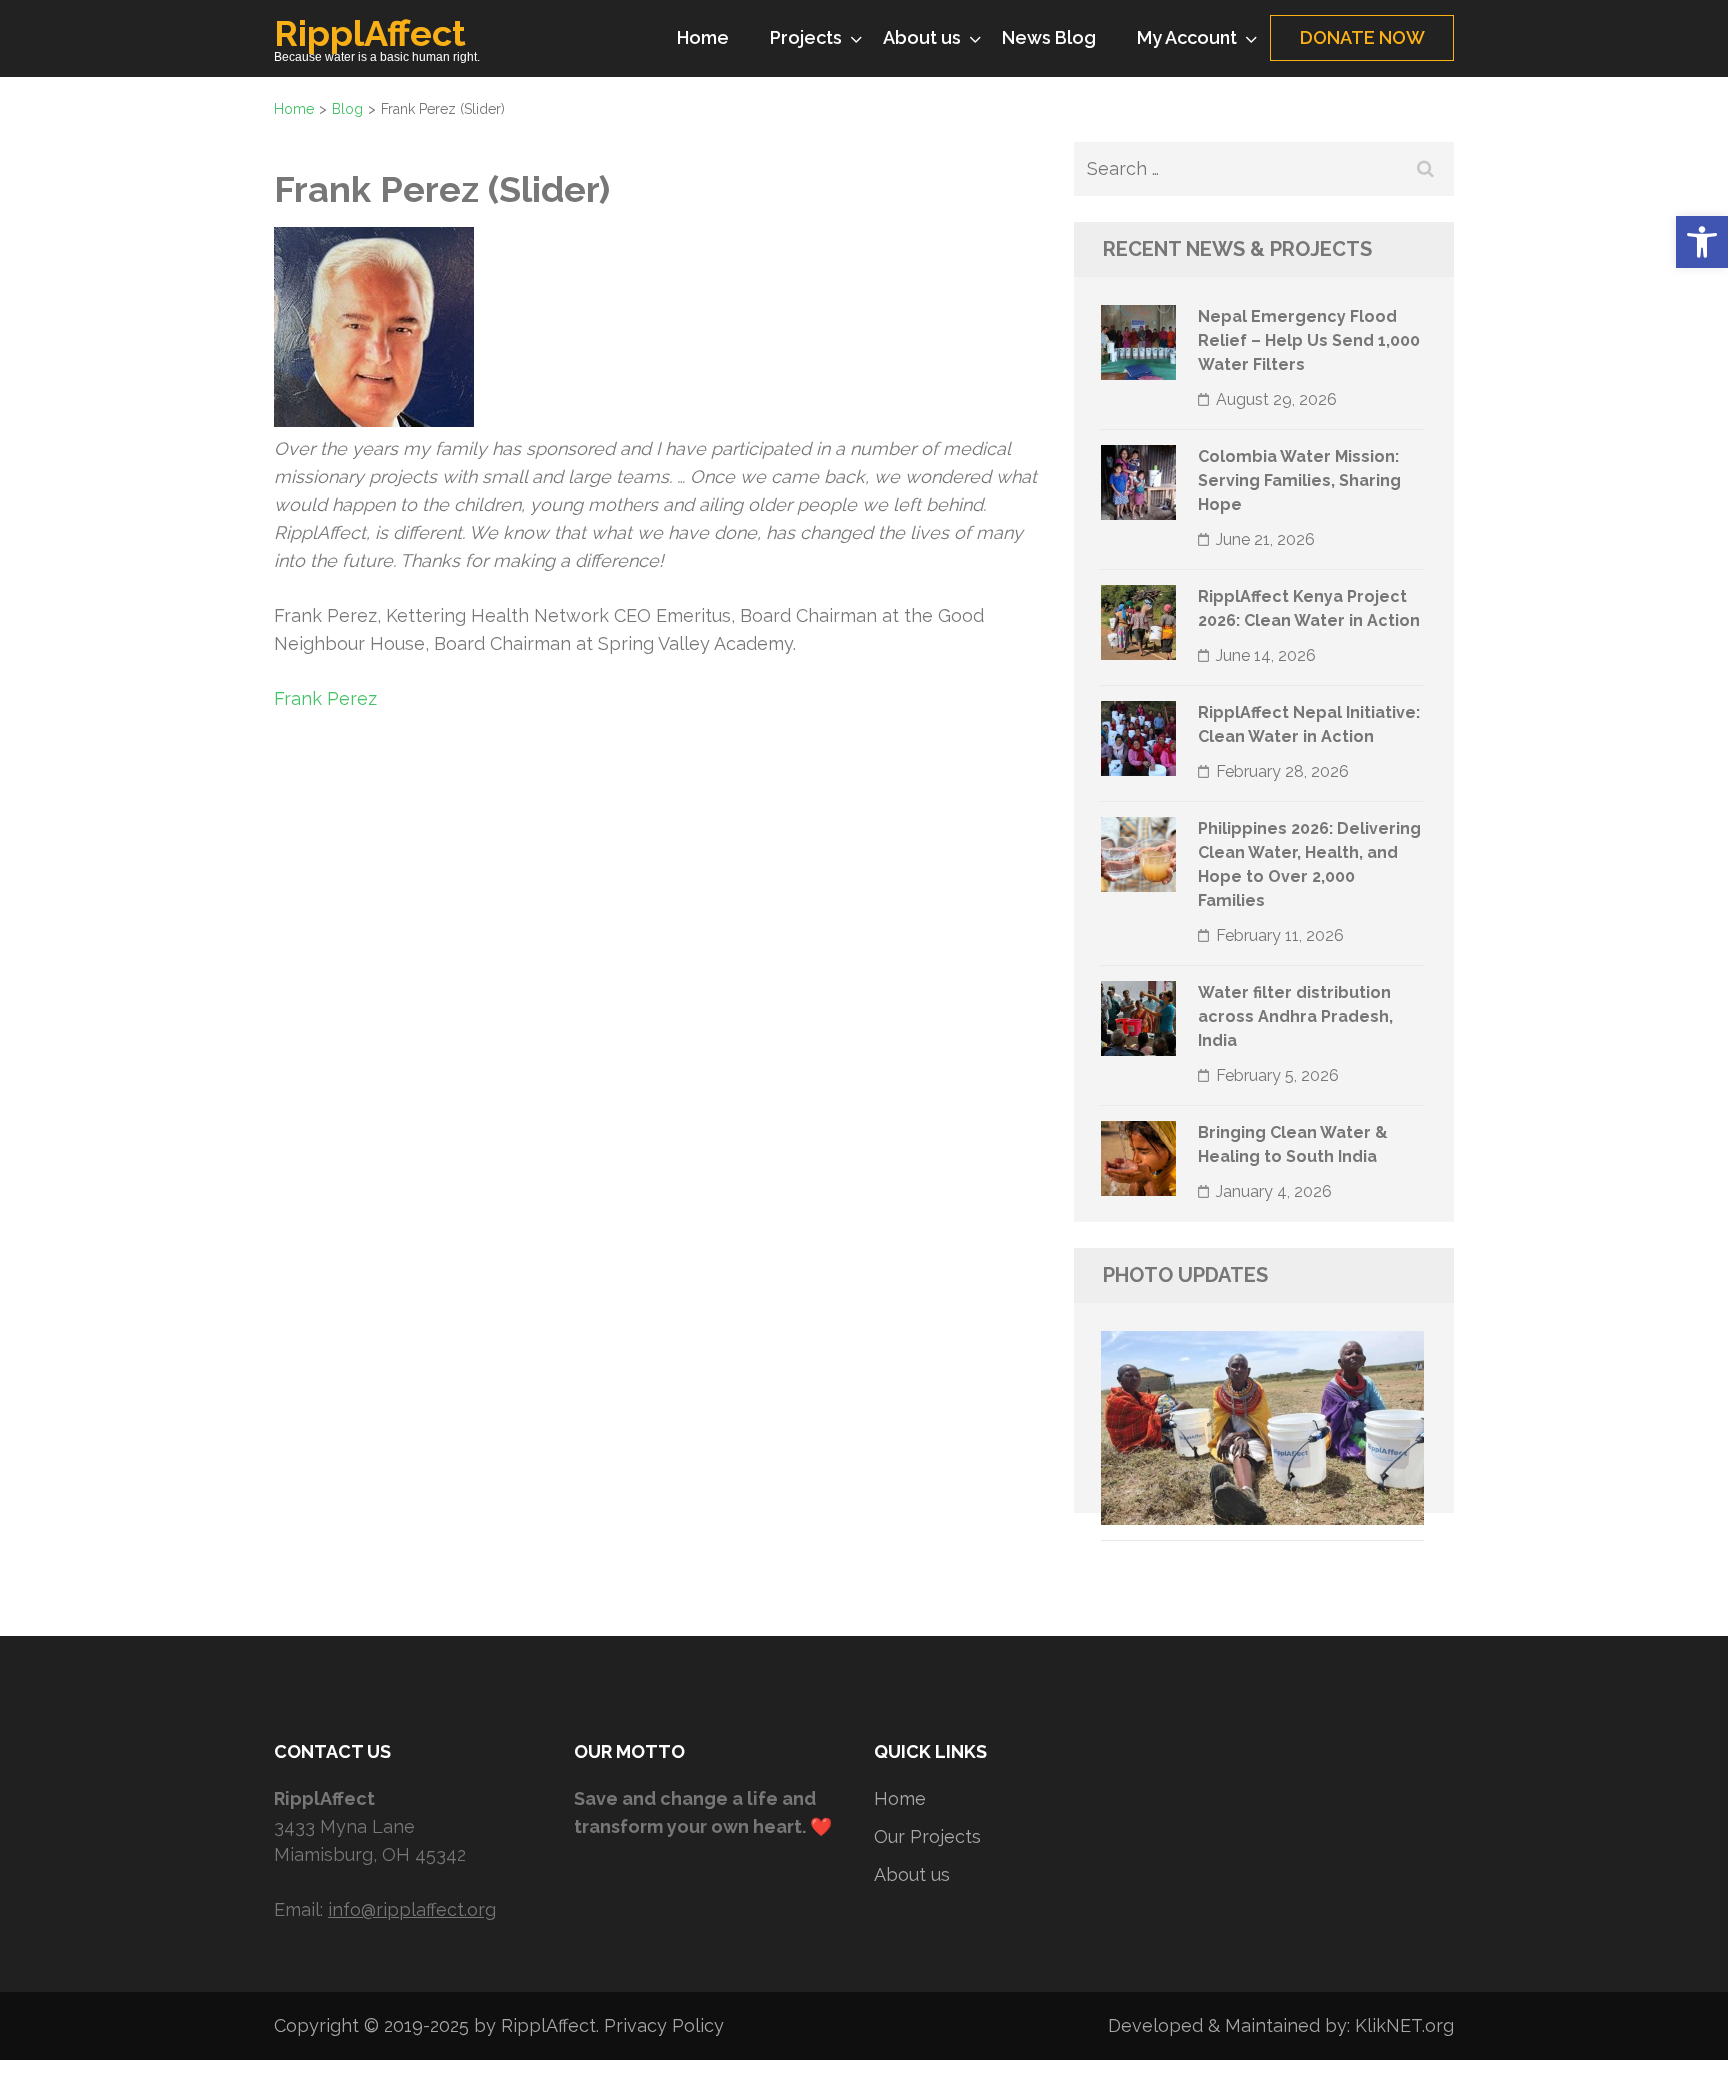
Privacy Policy (664, 2025)
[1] (1091, 1496)
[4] (1148, 1496)
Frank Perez (325, 698)
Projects (806, 37)
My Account (1187, 37)
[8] (1224, 1496)
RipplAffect (370, 33)
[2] (1110, 1496)
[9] (1243, 1496)
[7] (1205, 1496)
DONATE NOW (1362, 37)
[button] (1702, 242)
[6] (1186, 1496)
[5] (1167, 1496)
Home (703, 37)
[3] (1129, 1496)
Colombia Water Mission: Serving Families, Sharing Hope (1299, 480)
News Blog (1049, 37)
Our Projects (927, 1836)
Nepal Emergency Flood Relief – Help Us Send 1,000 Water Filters (1309, 340)
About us (922, 37)
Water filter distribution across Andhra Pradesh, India (1295, 1016)
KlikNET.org (1404, 2025)
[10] (1262, 1496)
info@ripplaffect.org (412, 1909)
